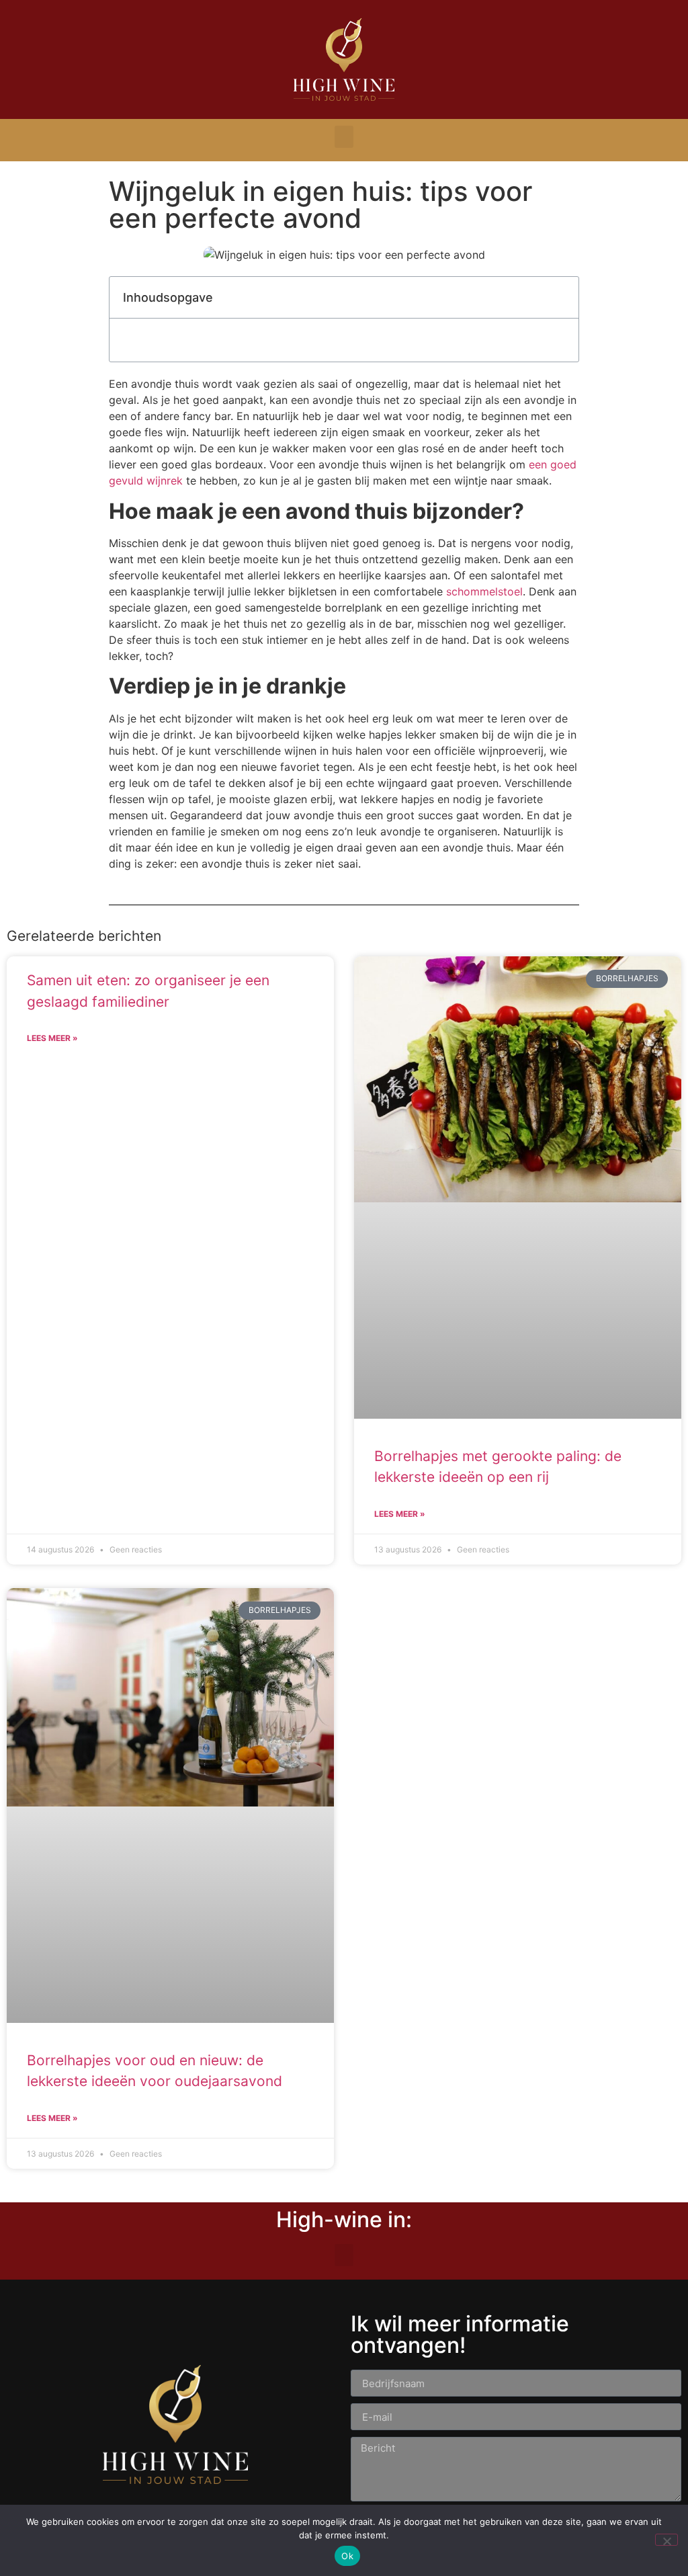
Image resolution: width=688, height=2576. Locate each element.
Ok (347, 2556)
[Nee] (666, 2540)
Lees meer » (52, 1038)
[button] (344, 137)
